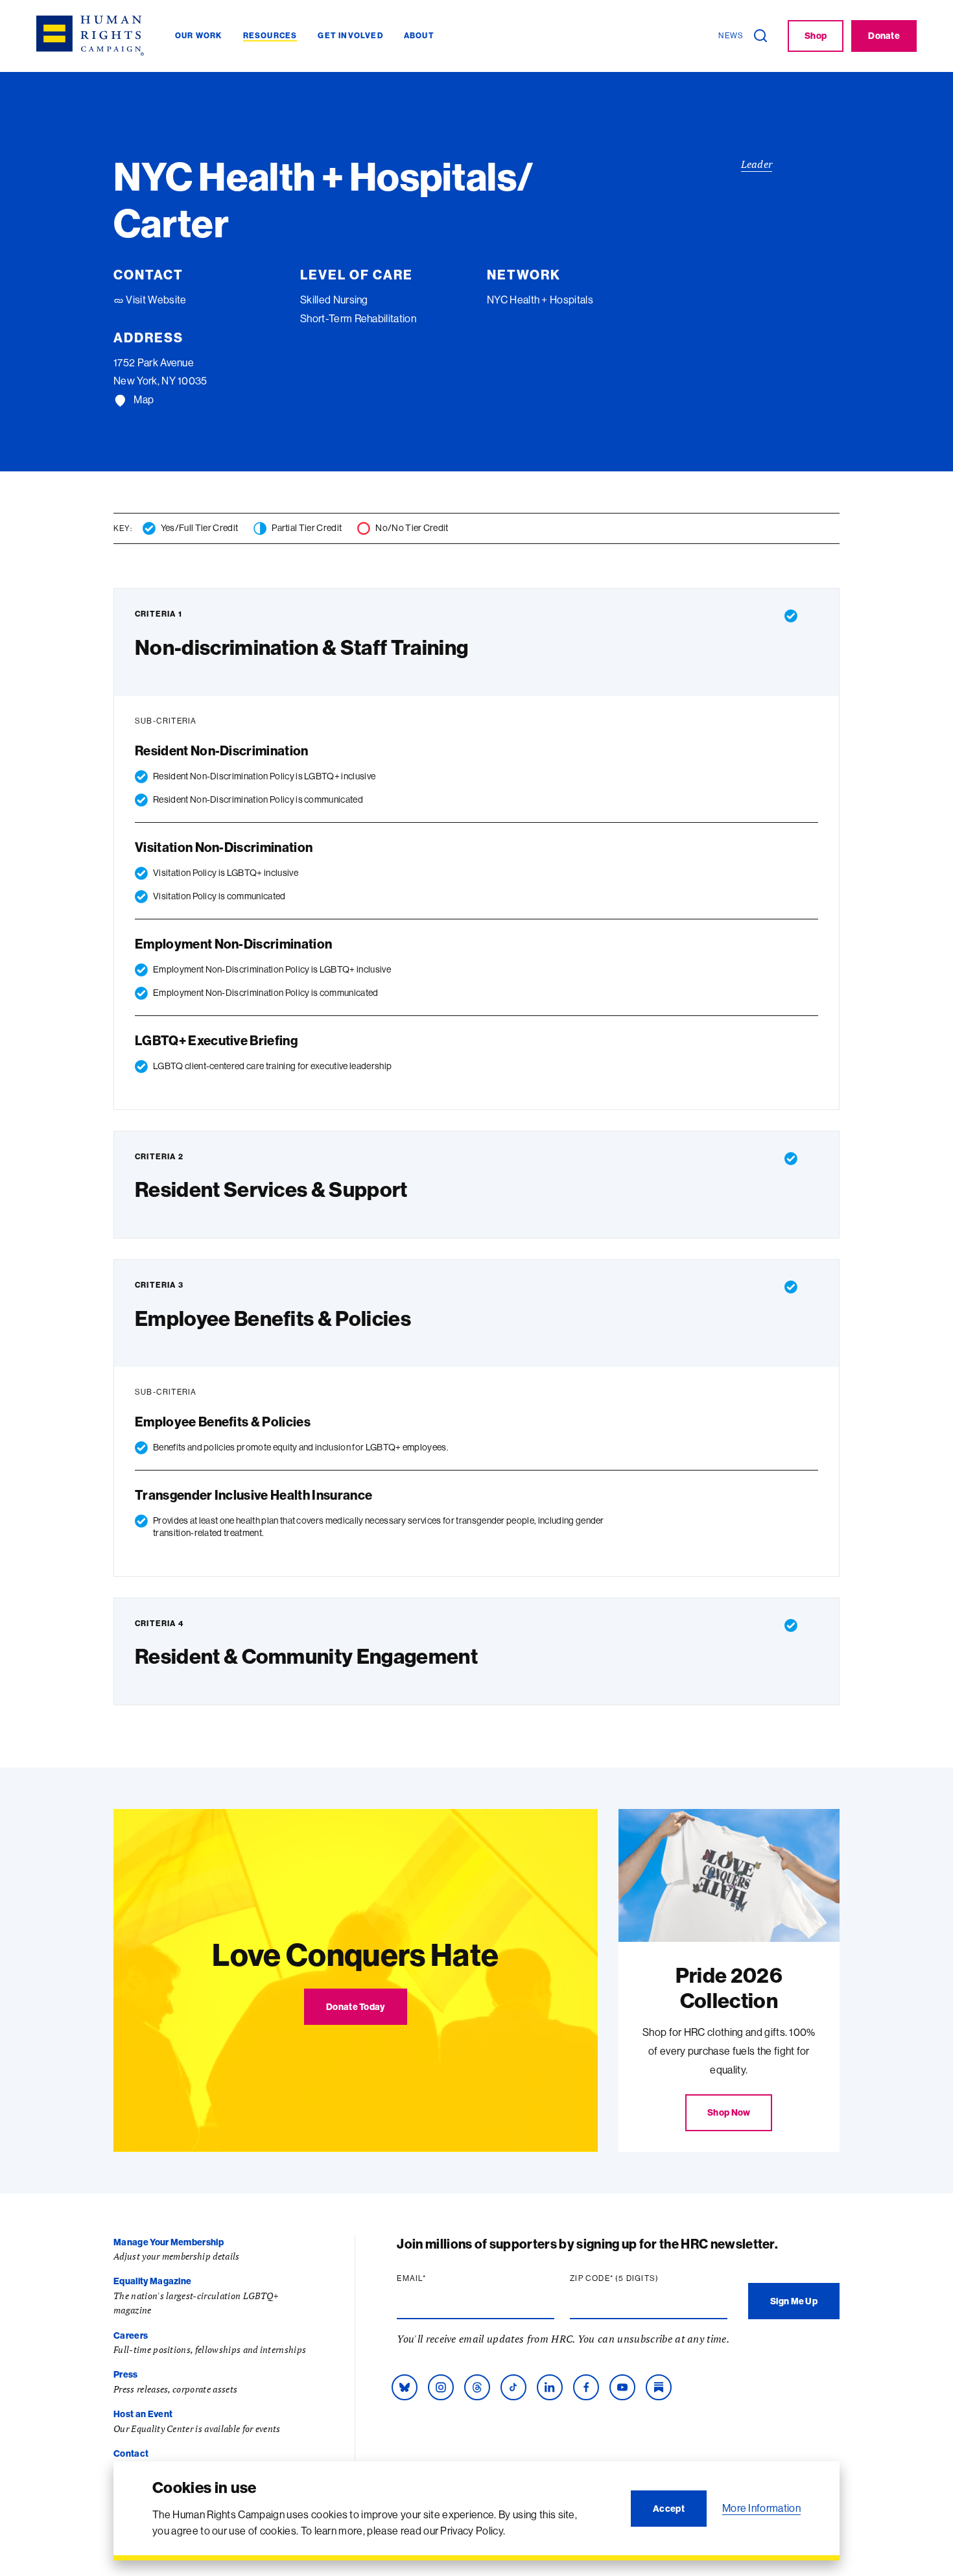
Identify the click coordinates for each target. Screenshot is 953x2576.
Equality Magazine (152, 2281)
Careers (131, 2335)
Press (126, 2374)
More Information (761, 2508)
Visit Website (155, 300)
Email (436, 2278)
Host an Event (143, 2414)
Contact (131, 2453)
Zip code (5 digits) (639, 2278)
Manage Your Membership (169, 2242)
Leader (757, 164)
